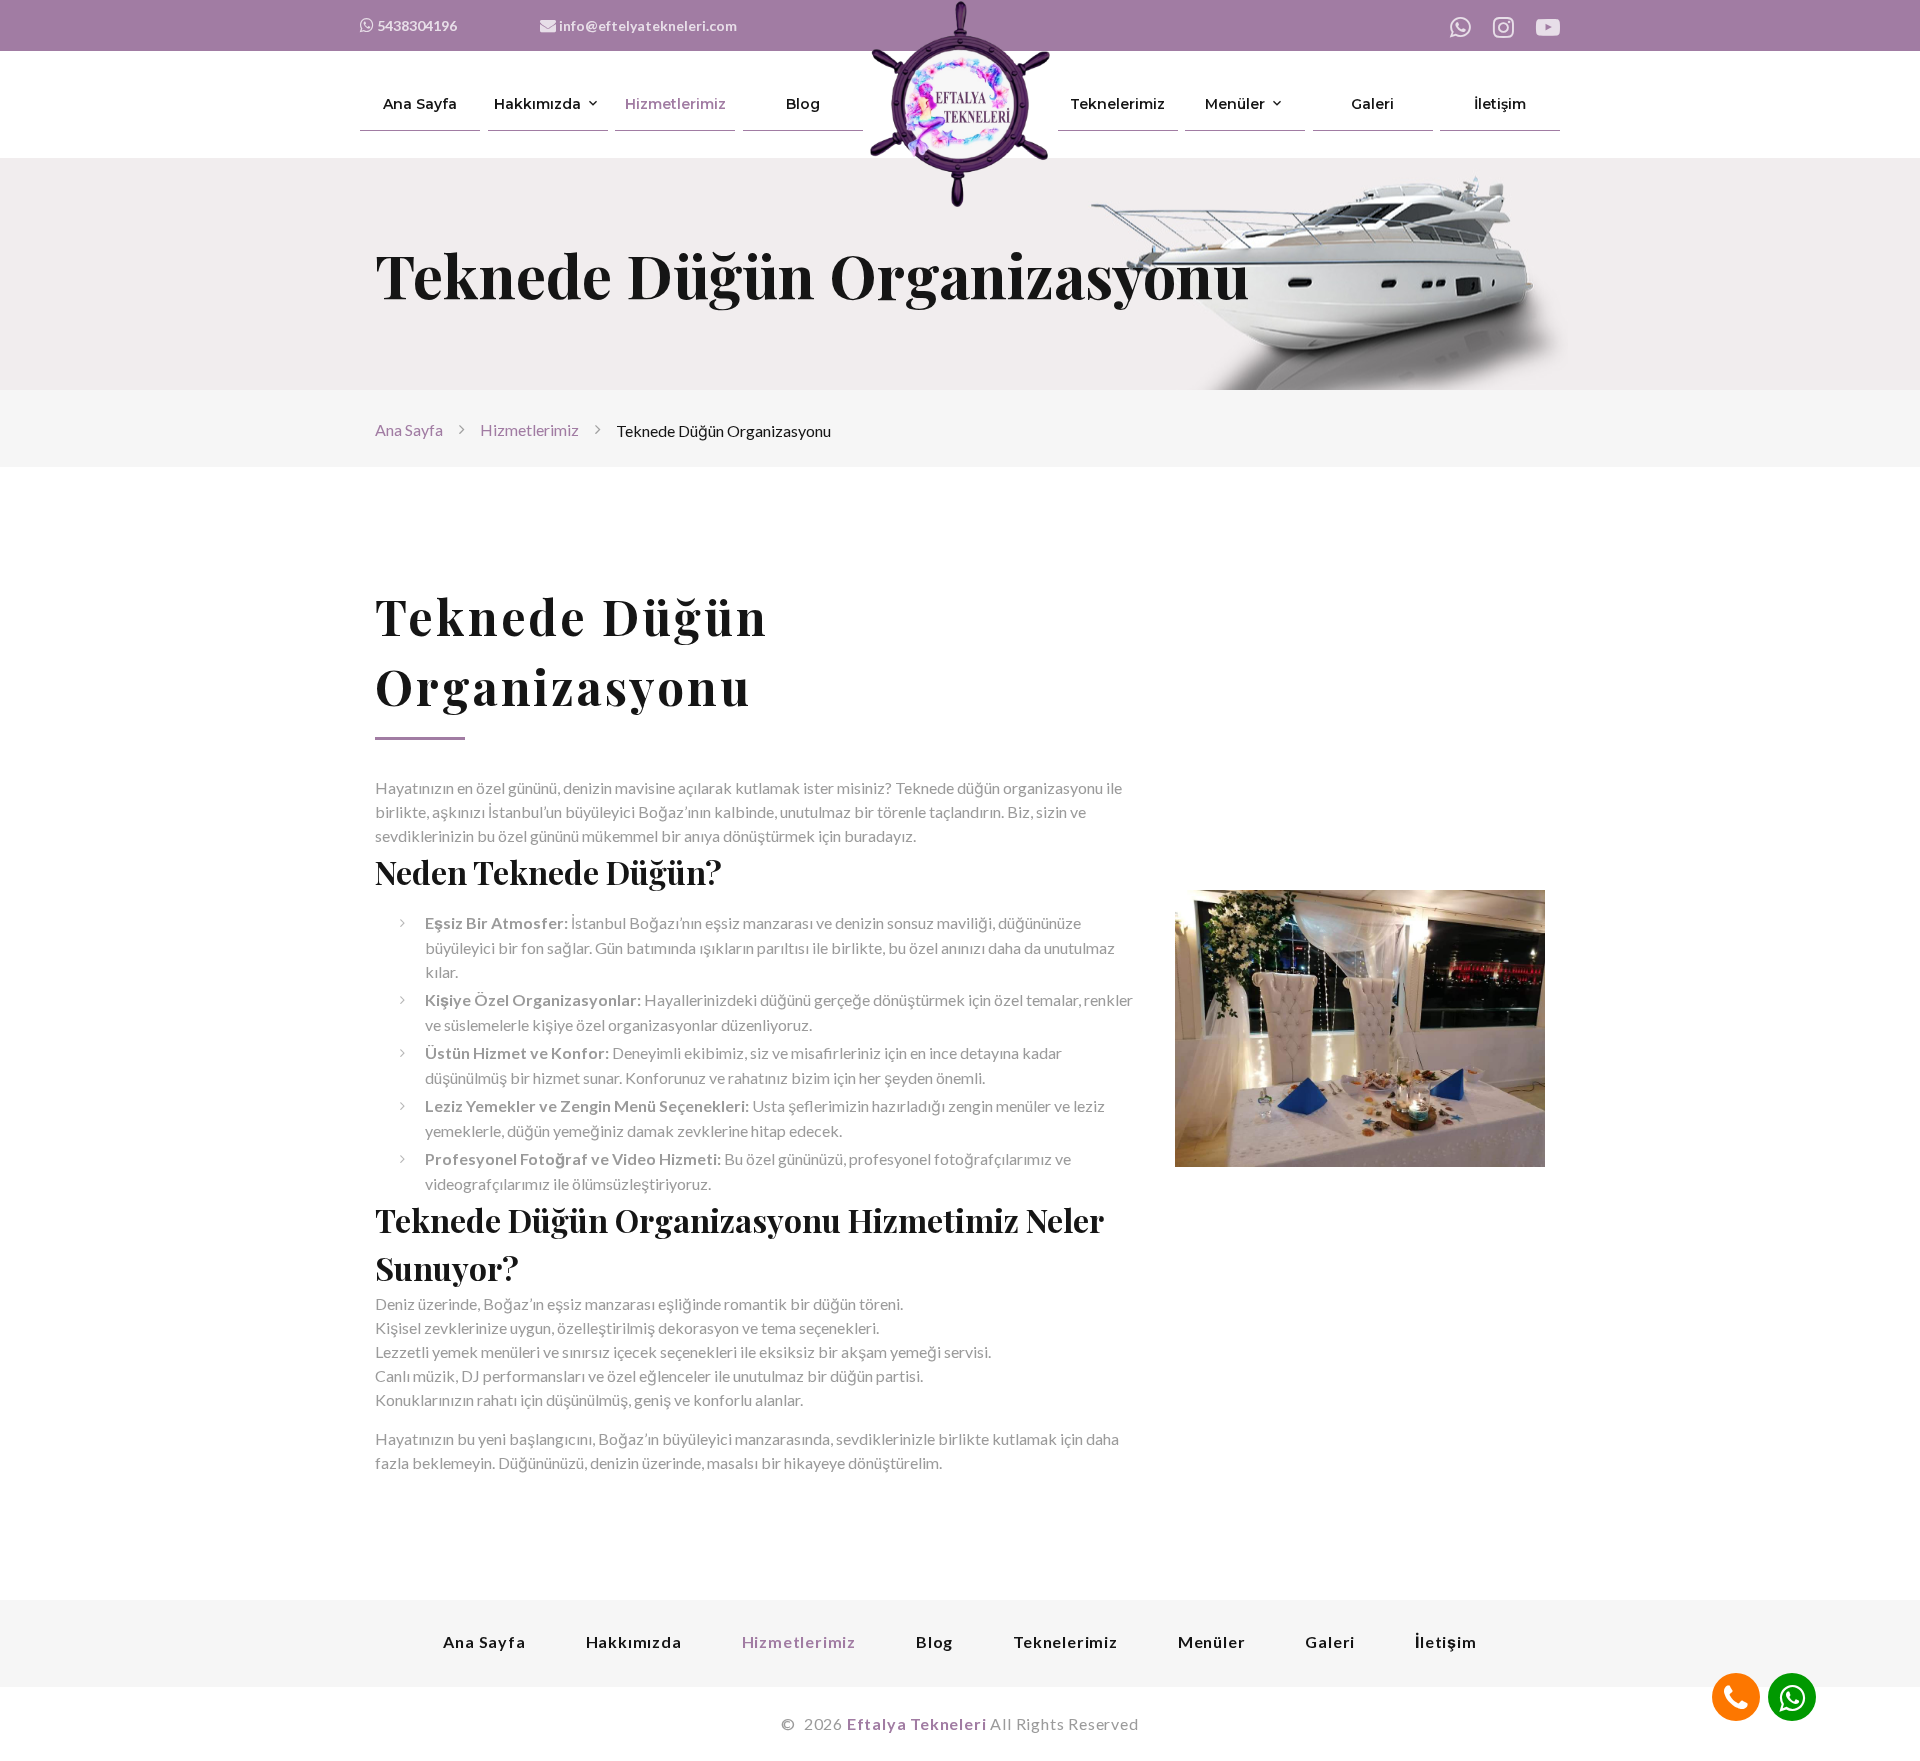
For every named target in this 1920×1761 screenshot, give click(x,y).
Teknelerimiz (1117, 104)
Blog (803, 104)
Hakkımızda (537, 104)
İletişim (1500, 104)
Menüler (1235, 104)
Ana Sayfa (420, 104)
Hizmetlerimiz (675, 104)
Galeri (1372, 104)
